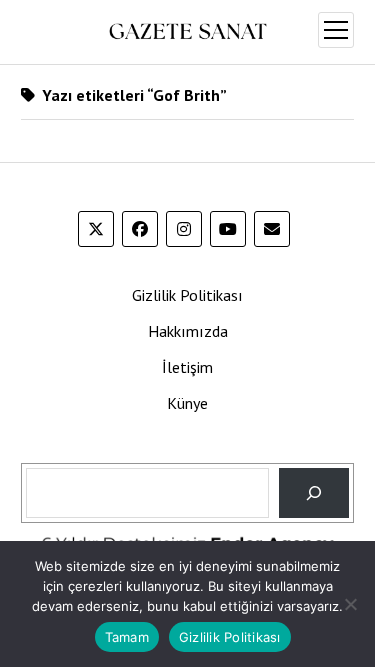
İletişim (187, 367)
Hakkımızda (188, 331)
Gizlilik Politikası (187, 295)
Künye (187, 403)
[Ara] (314, 492)
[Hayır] (350, 604)
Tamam (127, 637)
